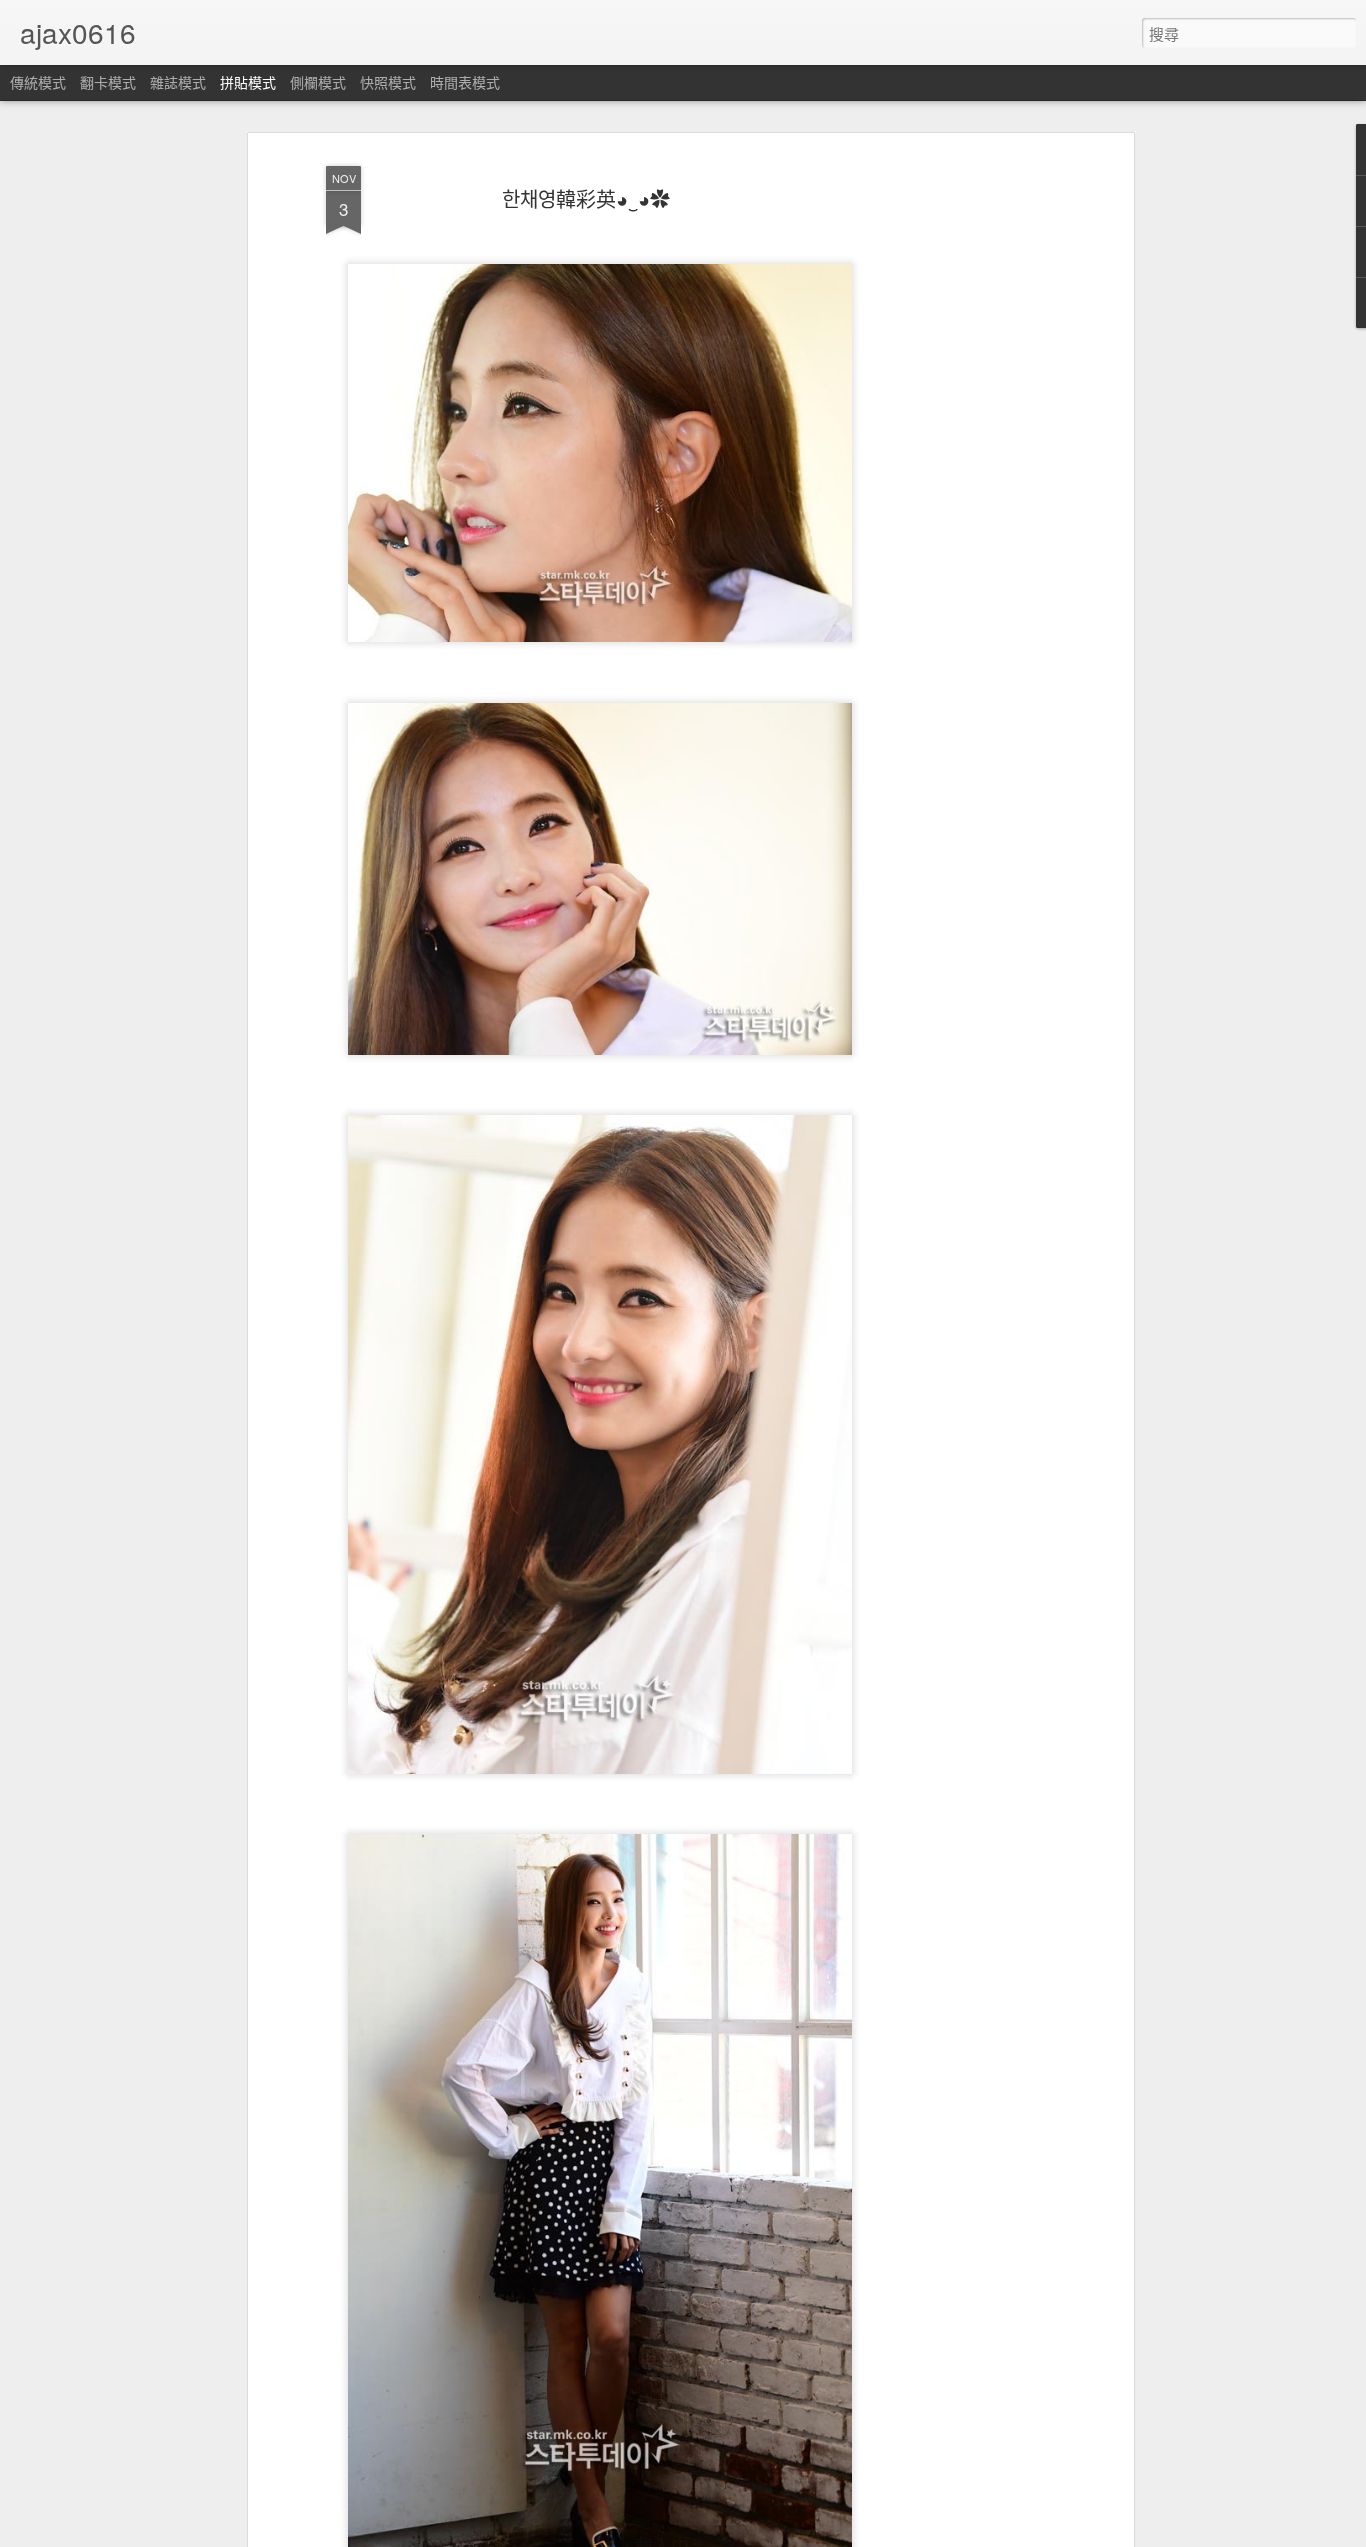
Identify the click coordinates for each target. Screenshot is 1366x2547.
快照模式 (388, 82)
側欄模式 (318, 82)
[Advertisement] (956, 471)
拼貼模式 (248, 82)
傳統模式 (38, 82)
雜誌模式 (178, 82)
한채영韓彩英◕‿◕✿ (586, 198)
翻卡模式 (108, 82)
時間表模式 (465, 82)
